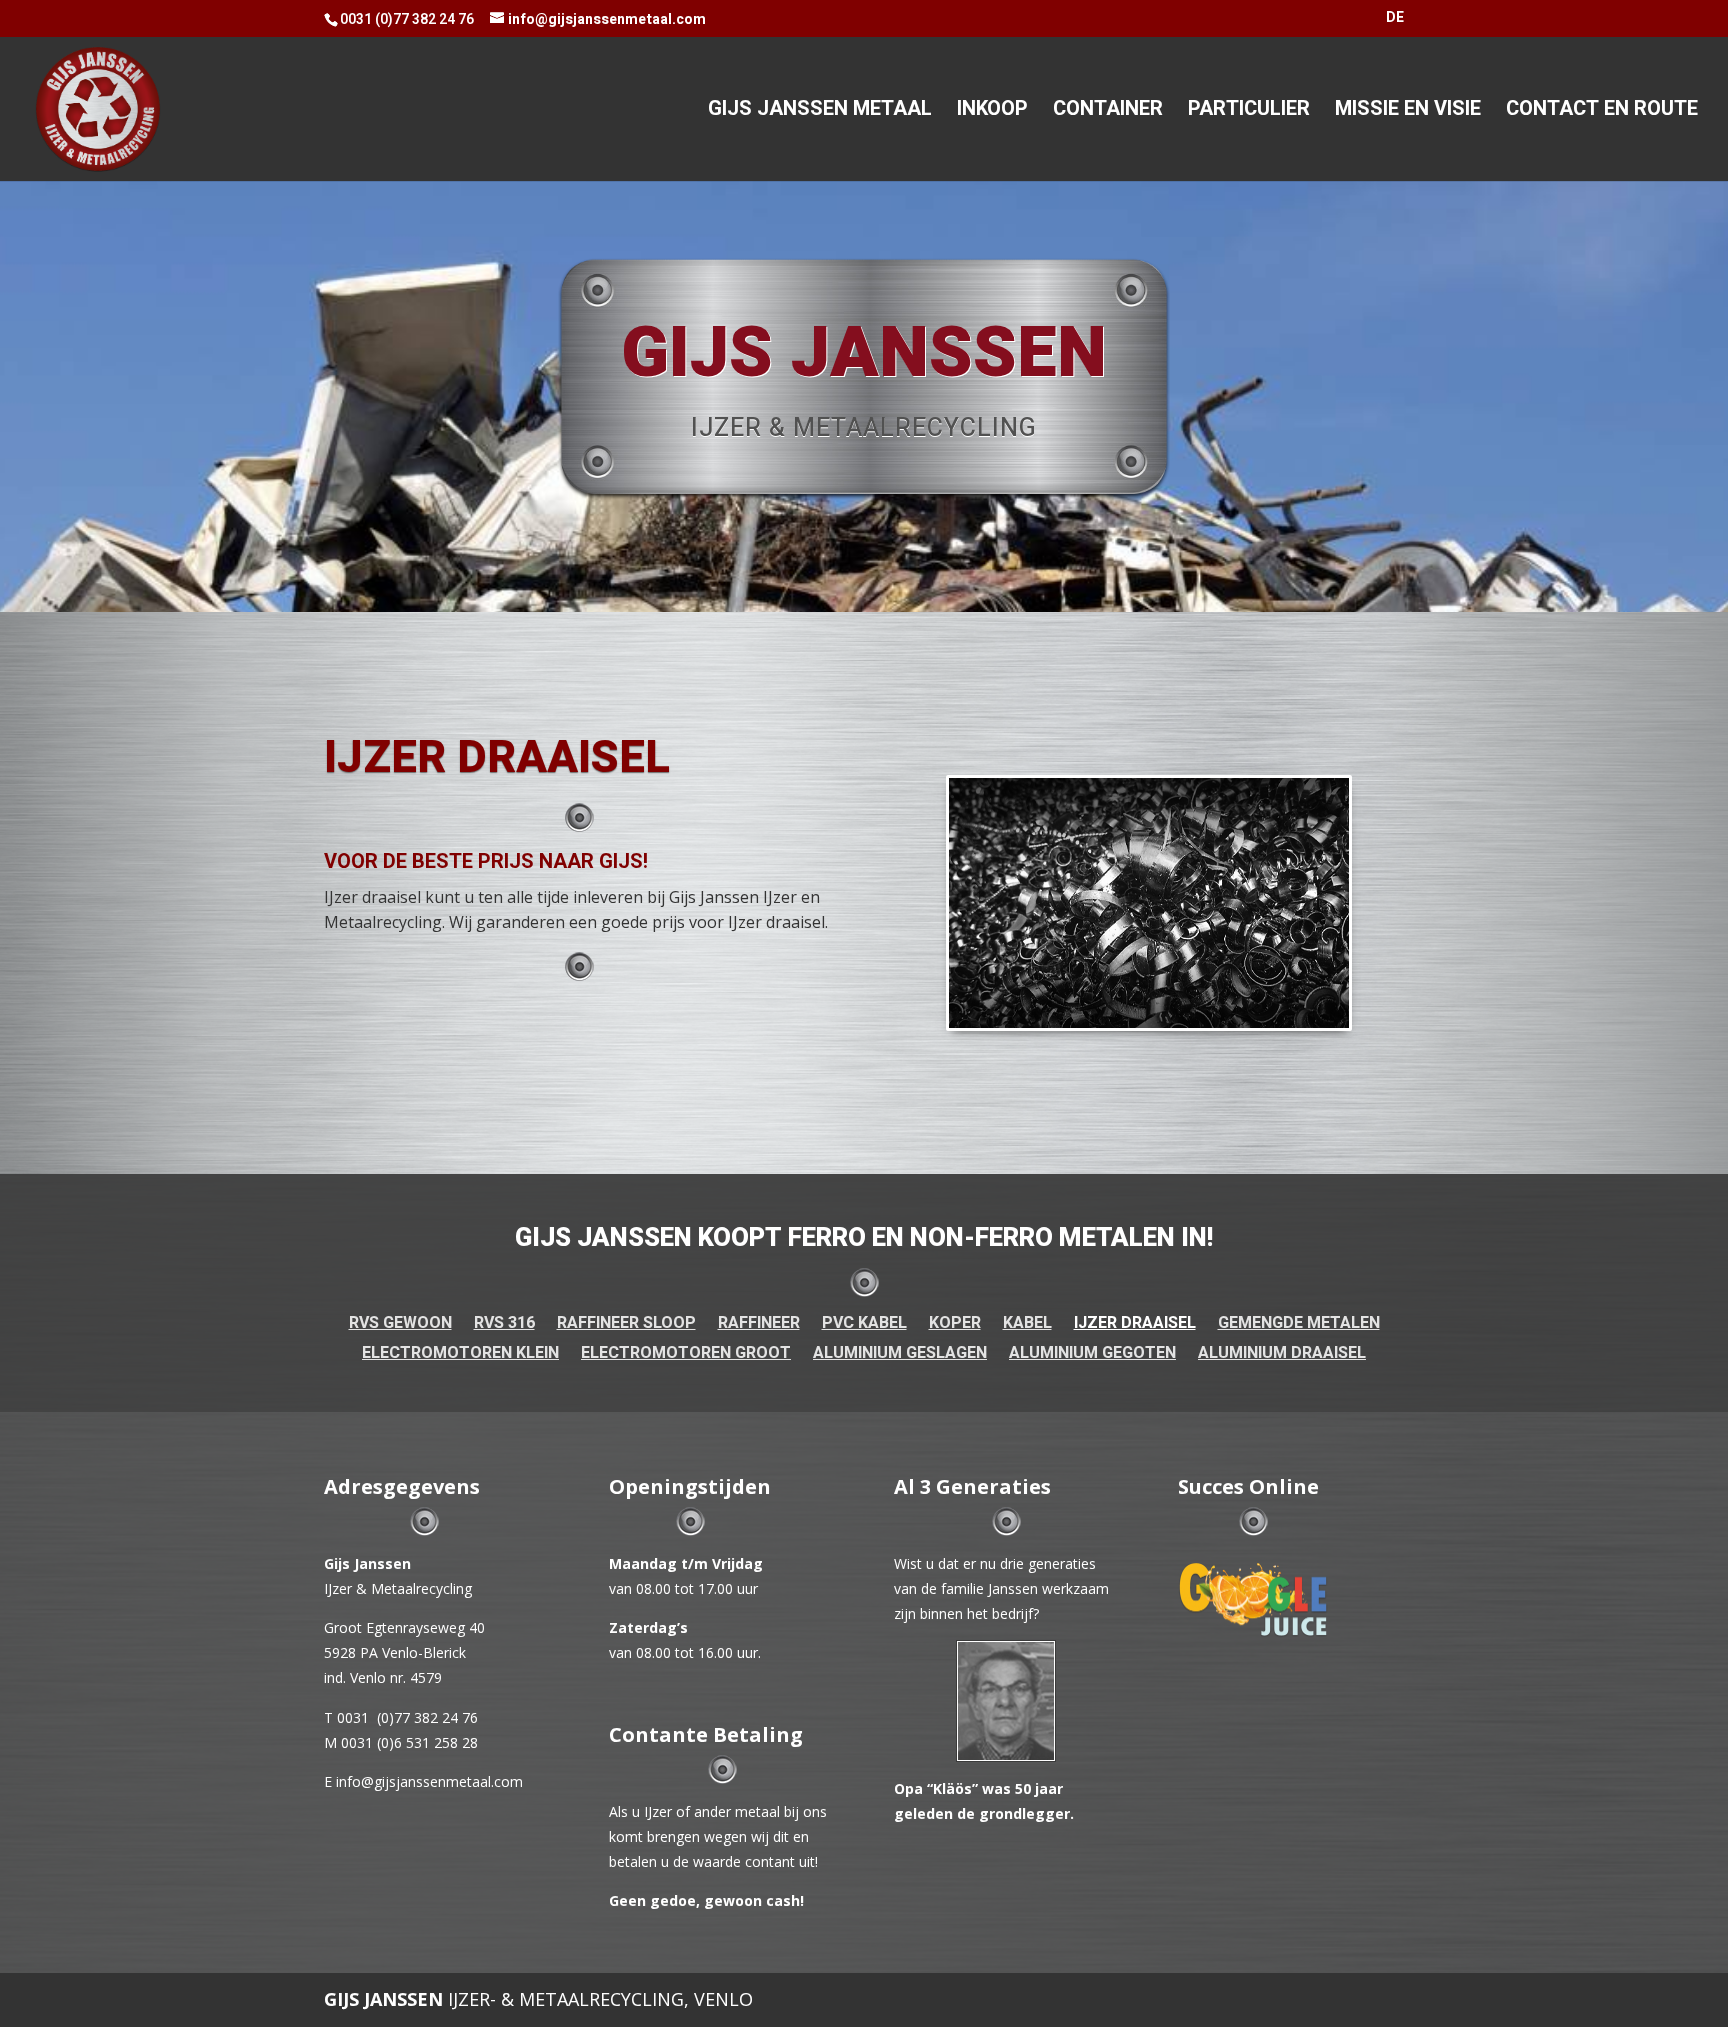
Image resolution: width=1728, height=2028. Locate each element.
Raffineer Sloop (626, 1325)
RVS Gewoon (400, 1325)
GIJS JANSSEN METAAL (820, 112)
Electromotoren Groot (686, 1355)
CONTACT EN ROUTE (1602, 112)
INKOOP (992, 112)
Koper (955, 1325)
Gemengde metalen (1299, 1325)
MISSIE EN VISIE (1408, 112)
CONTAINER (1108, 112)
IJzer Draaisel (1135, 1325)
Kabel (1027, 1325)
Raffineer (759, 1325)
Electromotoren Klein (460, 1355)
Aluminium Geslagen (900, 1355)
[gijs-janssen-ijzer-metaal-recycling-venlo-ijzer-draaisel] (1149, 903)
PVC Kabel (864, 1325)
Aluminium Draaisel (1282, 1355)
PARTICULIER (1249, 112)
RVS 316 (504, 1325)
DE (1395, 19)
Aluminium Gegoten (1092, 1355)
